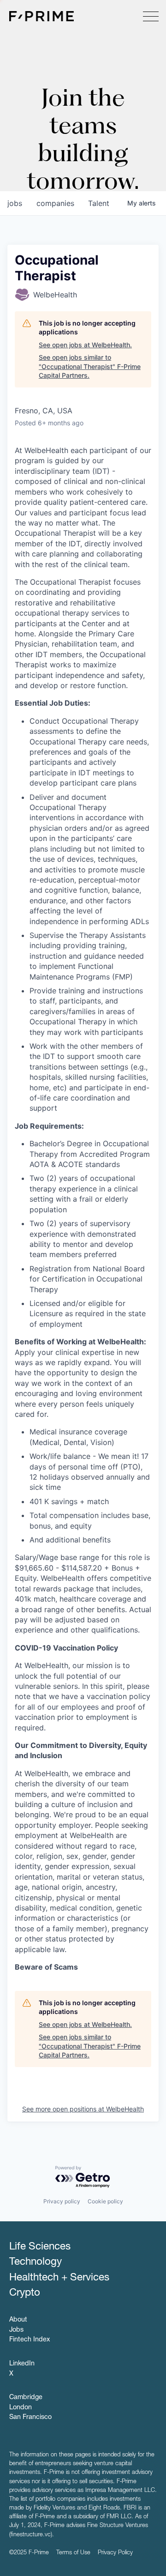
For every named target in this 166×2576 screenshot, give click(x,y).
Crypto (25, 2293)
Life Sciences (40, 2247)
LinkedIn (22, 2364)
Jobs (16, 2330)
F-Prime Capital (41, 16)
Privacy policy (62, 2201)
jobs (15, 203)
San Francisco (30, 2418)
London (21, 2408)
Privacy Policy (115, 2553)
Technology (36, 2262)
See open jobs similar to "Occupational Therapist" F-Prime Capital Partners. (90, 366)
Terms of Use (73, 2553)
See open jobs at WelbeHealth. (85, 345)
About (18, 2320)
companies (55, 203)
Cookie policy (105, 2201)
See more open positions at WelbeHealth (83, 2109)
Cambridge (26, 2398)
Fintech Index (30, 2340)
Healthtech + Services (59, 2278)
